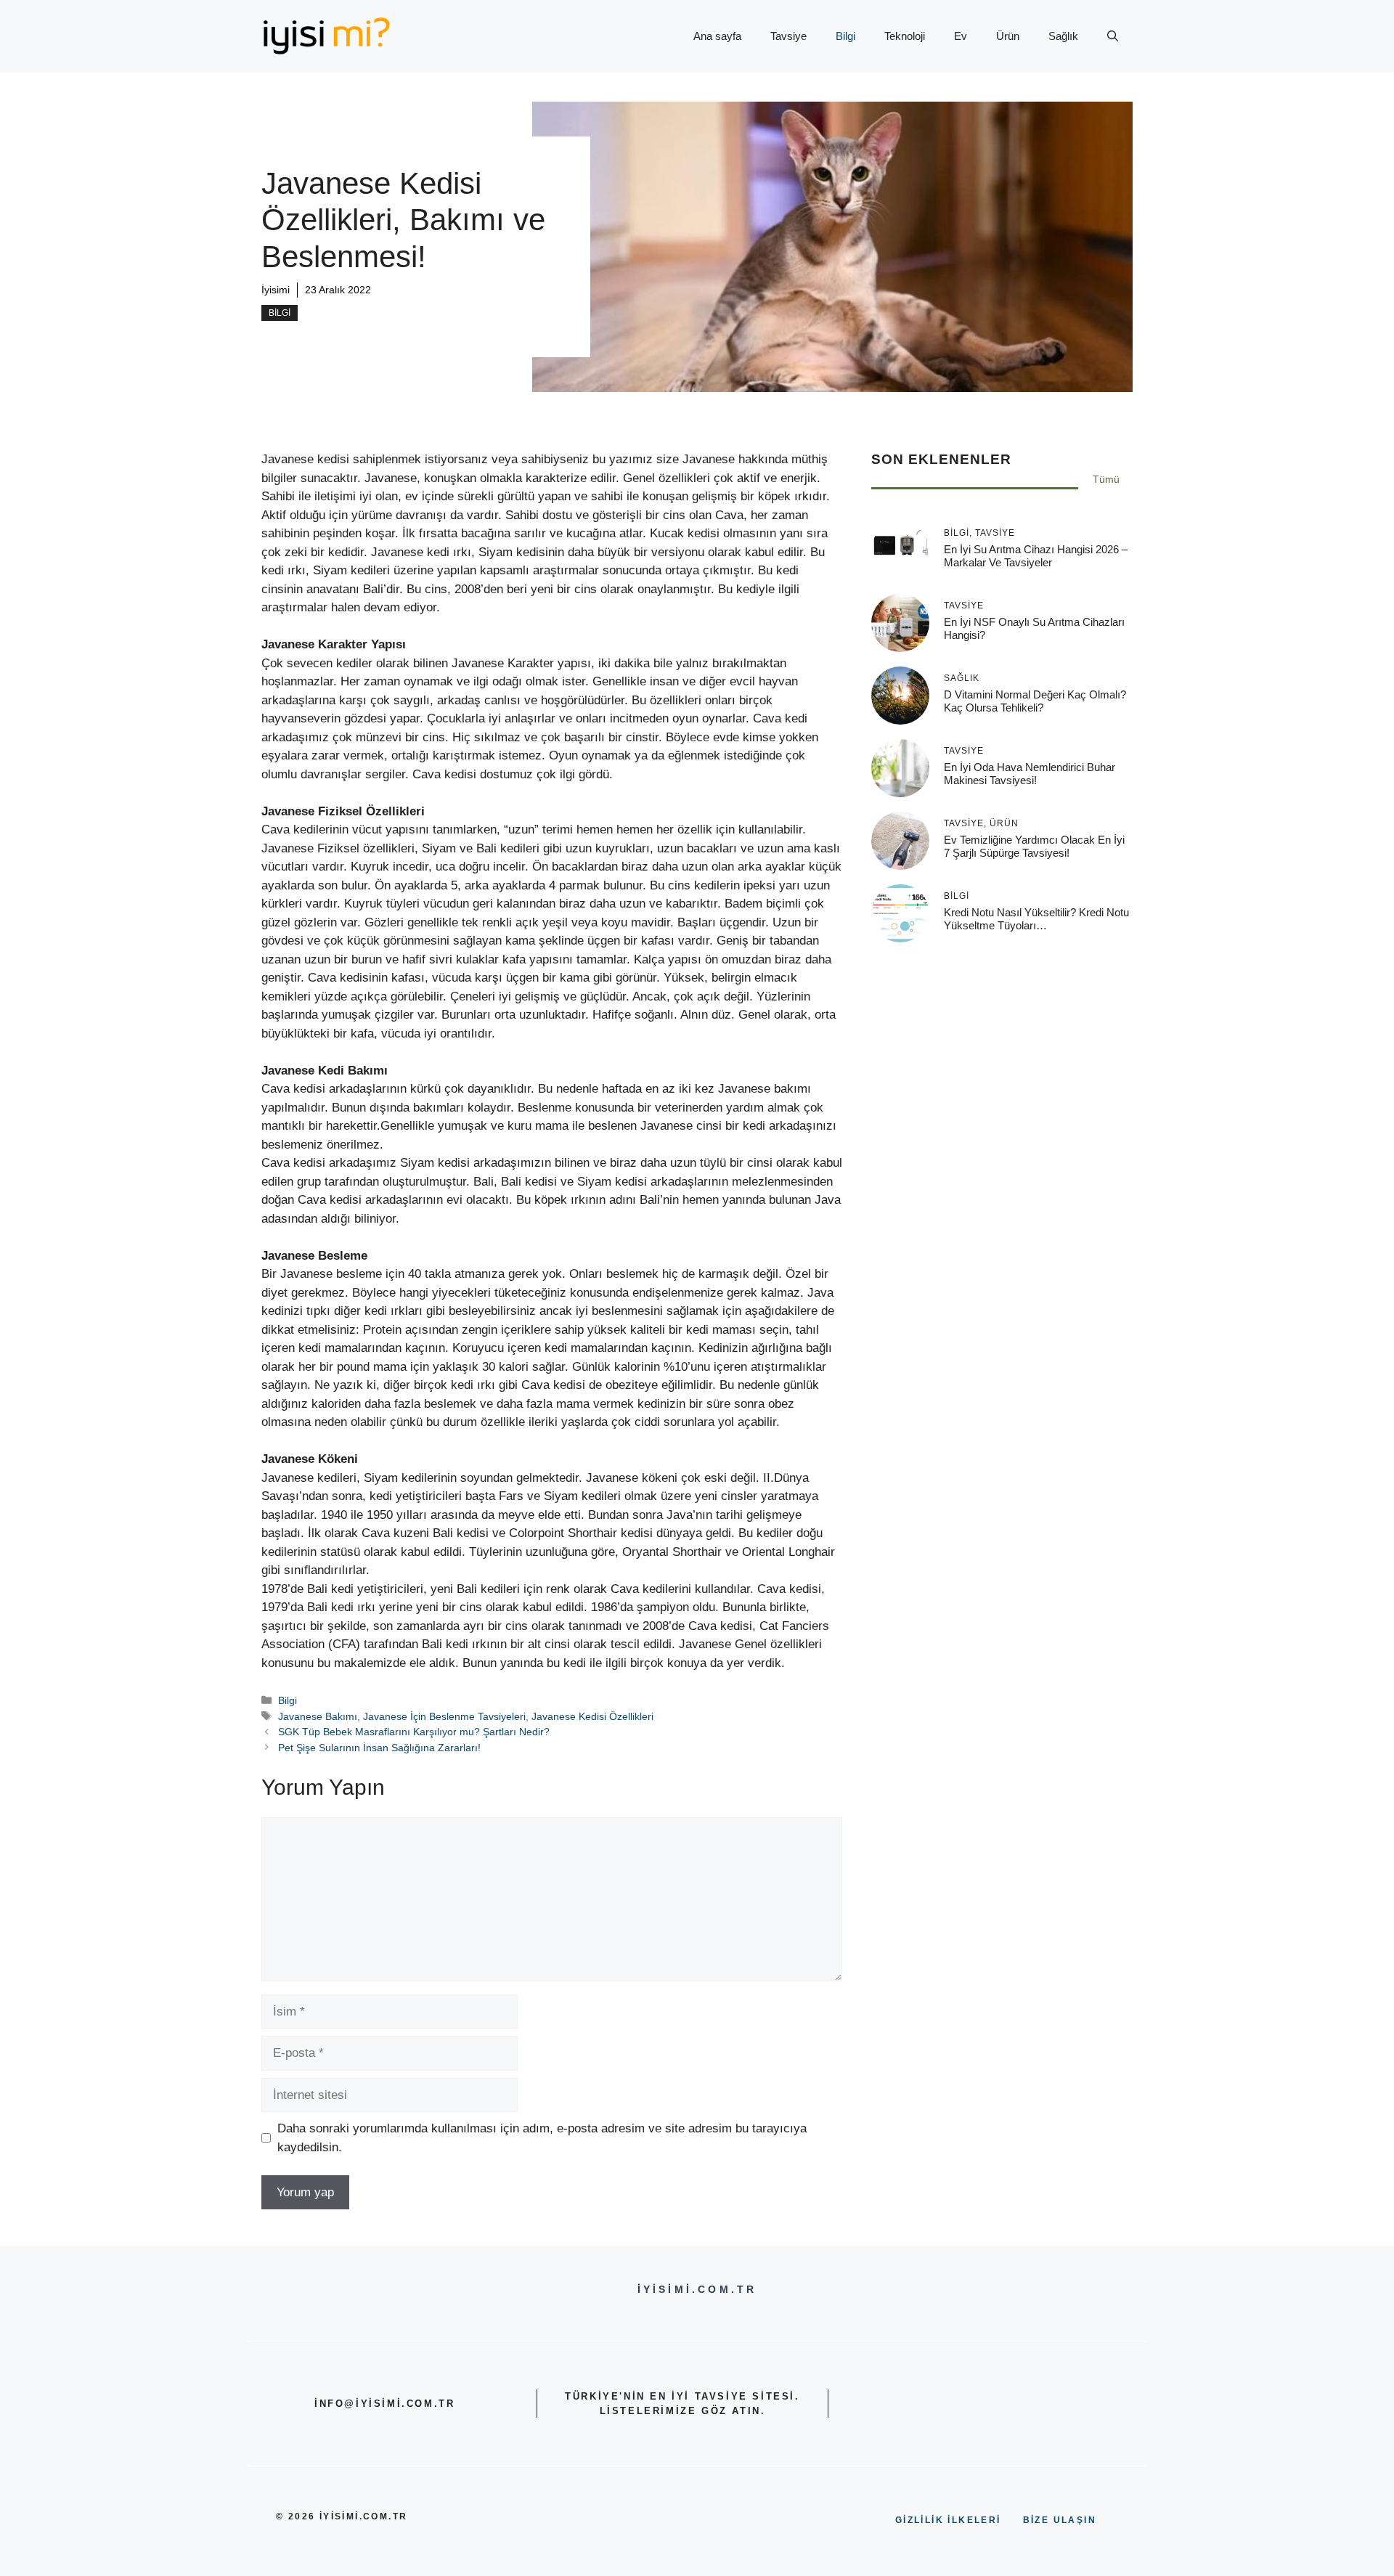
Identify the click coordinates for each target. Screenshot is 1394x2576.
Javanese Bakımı (318, 1716)
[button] (1113, 36)
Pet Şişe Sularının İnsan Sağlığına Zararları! (379, 1748)
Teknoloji (905, 36)
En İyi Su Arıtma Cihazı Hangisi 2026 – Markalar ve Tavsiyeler (1036, 555)
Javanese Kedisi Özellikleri (592, 1716)
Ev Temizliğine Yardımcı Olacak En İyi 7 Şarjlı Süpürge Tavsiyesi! (1034, 845)
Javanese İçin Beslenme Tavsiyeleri (444, 1716)
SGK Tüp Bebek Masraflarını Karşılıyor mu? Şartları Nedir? (414, 1732)
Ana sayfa (717, 36)
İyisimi (276, 290)
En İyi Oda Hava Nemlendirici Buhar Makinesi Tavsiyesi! (1030, 773)
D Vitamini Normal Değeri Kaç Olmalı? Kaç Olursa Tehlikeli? (1035, 700)
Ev (961, 36)
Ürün (1008, 36)
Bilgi (845, 36)
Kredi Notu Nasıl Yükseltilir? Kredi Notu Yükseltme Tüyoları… (1036, 918)
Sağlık (1063, 36)
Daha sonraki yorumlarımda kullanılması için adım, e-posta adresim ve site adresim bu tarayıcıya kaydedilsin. (542, 2138)
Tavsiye (788, 36)
